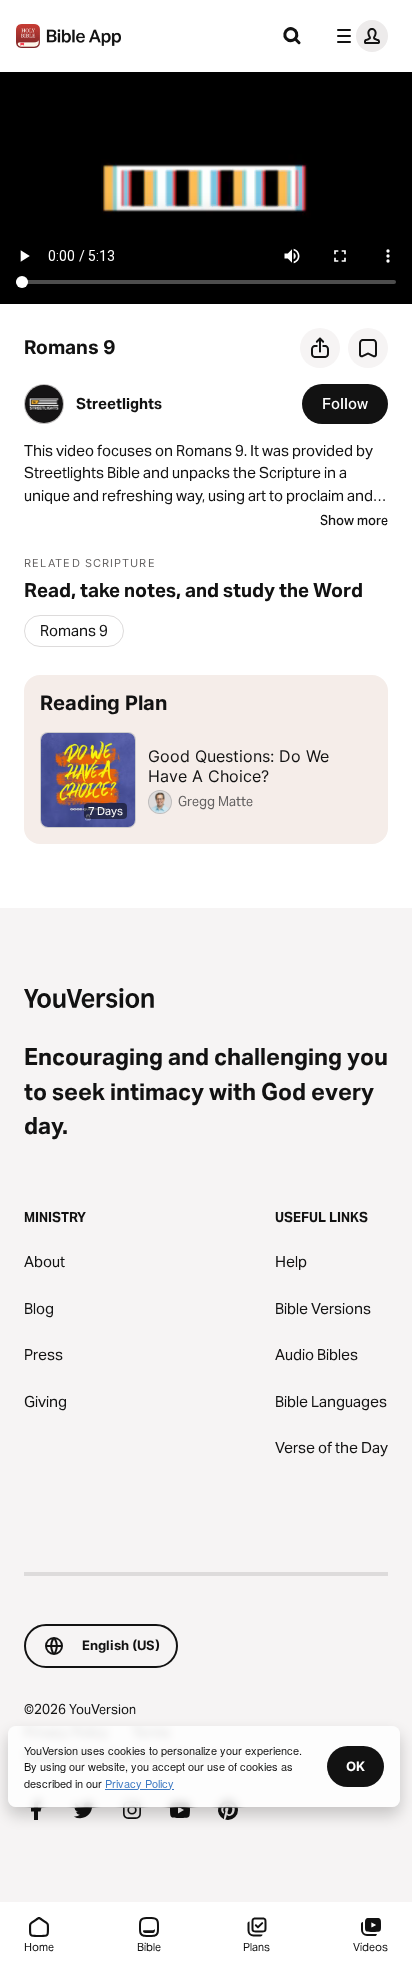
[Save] (368, 348)
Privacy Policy (139, 1783)
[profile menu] (358, 36)
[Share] (320, 348)
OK (355, 1766)
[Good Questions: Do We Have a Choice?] (206, 759)
